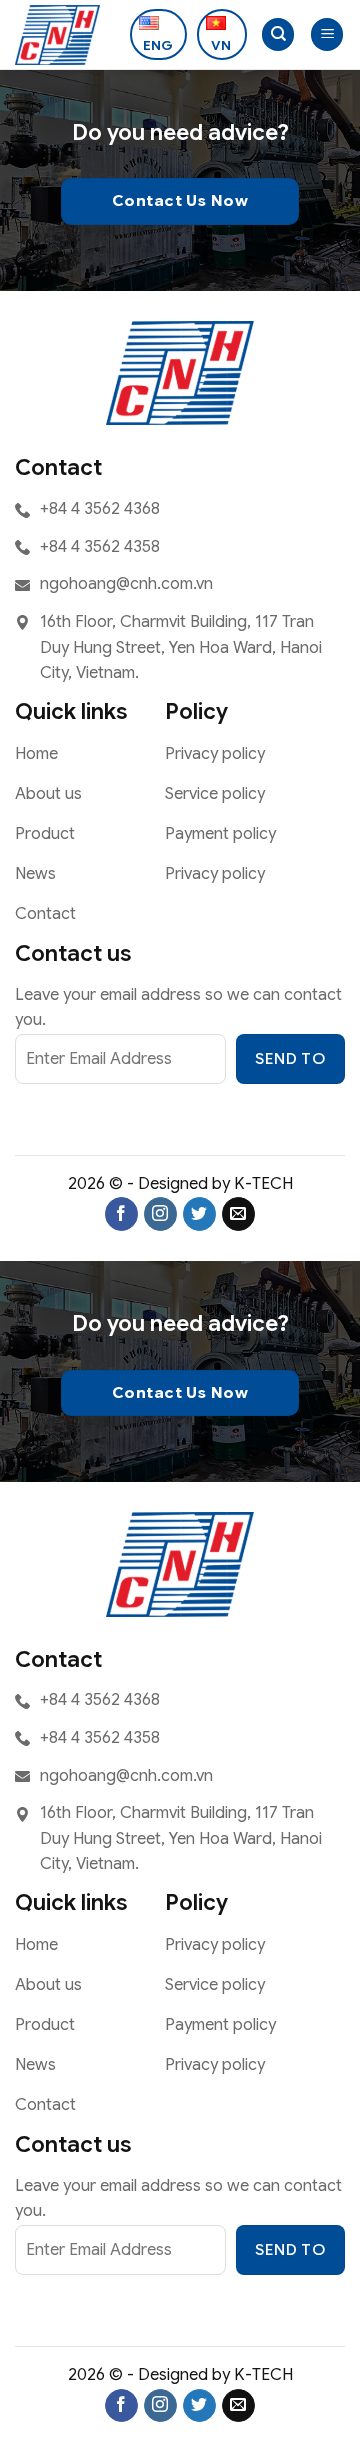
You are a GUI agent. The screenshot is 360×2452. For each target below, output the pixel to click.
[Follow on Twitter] (199, 1214)
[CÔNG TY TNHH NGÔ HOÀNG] (65, 35)
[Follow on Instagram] (160, 1214)
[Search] (278, 34)
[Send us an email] (238, 1214)
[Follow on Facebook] (121, 1214)
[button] (327, 34)
